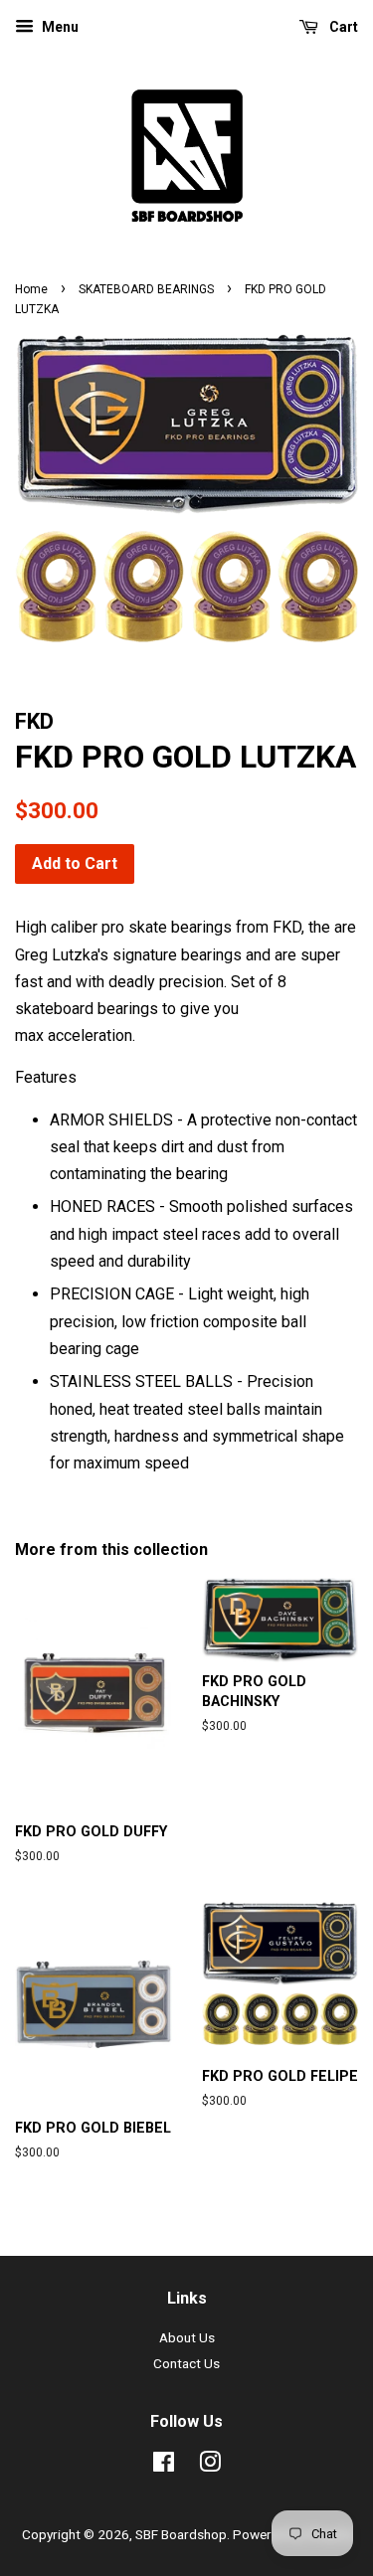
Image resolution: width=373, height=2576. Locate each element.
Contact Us (186, 2363)
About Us (187, 2337)
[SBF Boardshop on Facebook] (164, 2466)
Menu (59, 27)
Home (31, 289)
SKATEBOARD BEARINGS (146, 289)
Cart (342, 27)
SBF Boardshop (181, 2534)
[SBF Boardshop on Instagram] (210, 2466)
